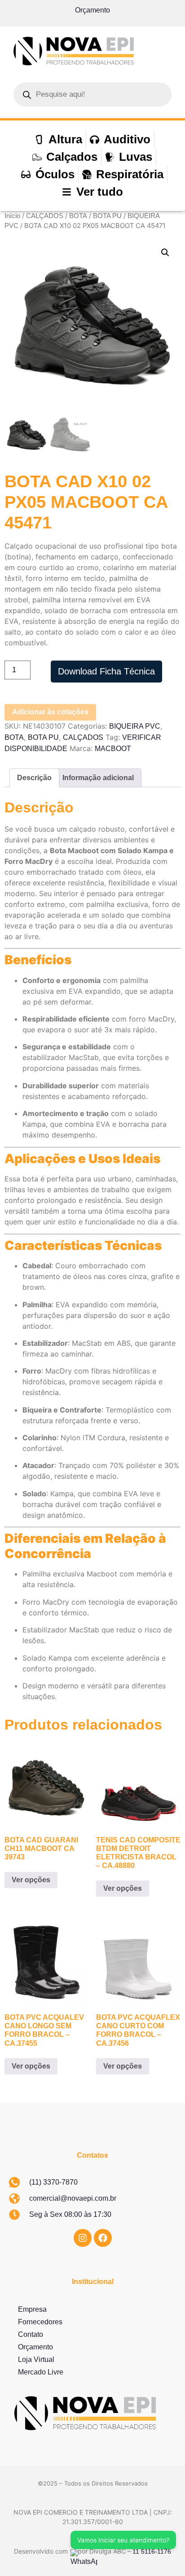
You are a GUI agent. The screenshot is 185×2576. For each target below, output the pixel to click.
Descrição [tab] (34, 778)
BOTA (78, 216)
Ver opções (31, 1880)
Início (12, 216)
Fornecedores (40, 2322)
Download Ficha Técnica (106, 671)
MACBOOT (113, 749)
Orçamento (92, 10)
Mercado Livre (41, 2372)
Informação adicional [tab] (98, 778)
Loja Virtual (36, 2359)
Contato (31, 2334)
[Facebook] (103, 2238)
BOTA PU (107, 216)
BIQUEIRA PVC (135, 726)
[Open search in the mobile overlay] (92, 94)
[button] (165, 253)
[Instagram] (83, 2238)
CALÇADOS (45, 216)
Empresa (32, 2309)
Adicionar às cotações (50, 712)
